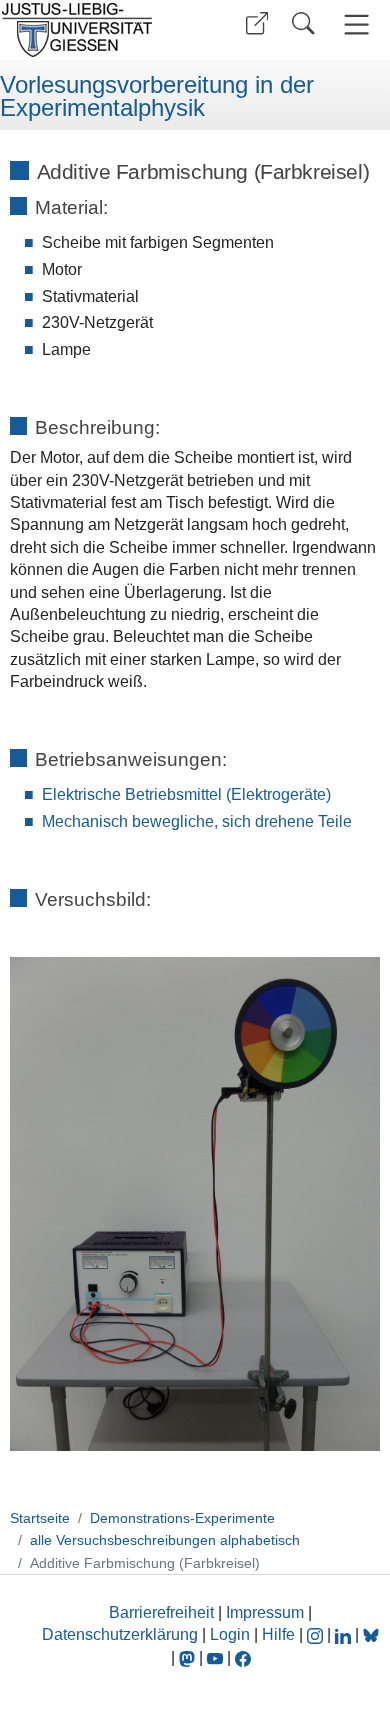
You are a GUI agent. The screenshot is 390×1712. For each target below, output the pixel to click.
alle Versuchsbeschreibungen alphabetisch (165, 1540)
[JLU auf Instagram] (317, 1634)
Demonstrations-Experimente (182, 1518)
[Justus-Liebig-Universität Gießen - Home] (95, 30)
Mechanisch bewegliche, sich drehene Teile (197, 821)
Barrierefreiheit (161, 1612)
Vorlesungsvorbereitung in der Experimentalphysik (157, 96)
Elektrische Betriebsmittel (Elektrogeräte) (186, 794)
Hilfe (278, 1634)
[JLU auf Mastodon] (189, 1657)
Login (232, 1634)
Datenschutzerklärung (120, 1634)
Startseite (40, 1518)
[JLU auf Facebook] (243, 1657)
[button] (257, 23)
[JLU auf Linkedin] (345, 1634)
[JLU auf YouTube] (215, 1657)
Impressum (265, 1612)
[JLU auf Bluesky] (371, 1634)
